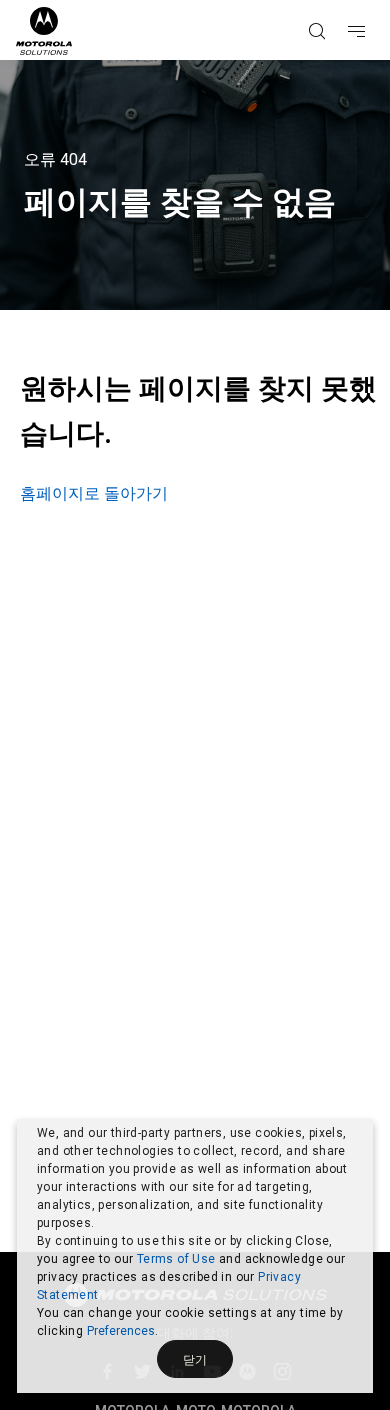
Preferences (121, 1331)
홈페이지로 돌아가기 (94, 493)
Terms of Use (176, 1259)
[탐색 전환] (374, 1)
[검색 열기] (342, 1)
